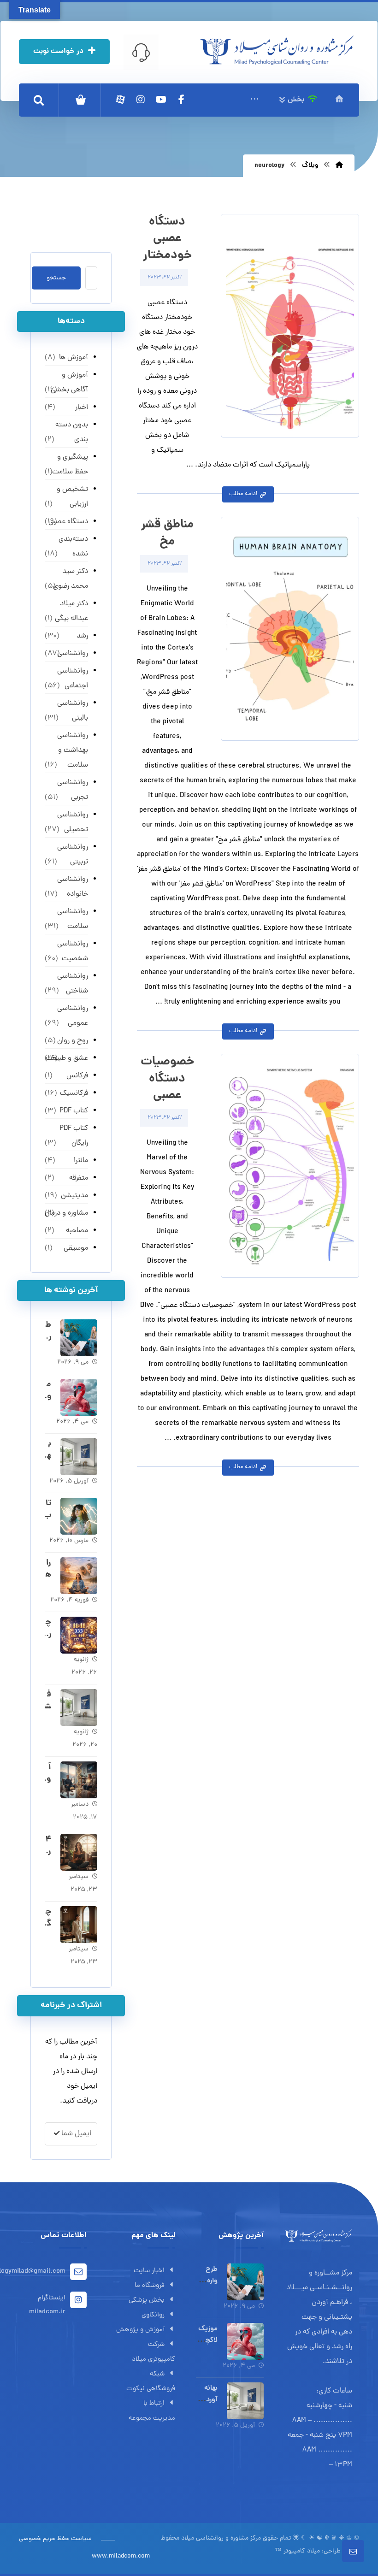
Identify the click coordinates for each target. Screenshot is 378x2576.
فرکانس (77, 1076)
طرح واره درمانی (208, 2281)
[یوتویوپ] (161, 100)
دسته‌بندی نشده (73, 547)
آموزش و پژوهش (140, 2330)
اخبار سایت (149, 2271)
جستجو (56, 278)
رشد (82, 636)
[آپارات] (120, 100)
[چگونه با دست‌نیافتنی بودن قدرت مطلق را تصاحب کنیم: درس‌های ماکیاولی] (79, 1925)
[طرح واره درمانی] (79, 1338)
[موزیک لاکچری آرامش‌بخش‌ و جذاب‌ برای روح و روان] (79, 1397)
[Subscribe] (57, 2134)
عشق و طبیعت (67, 1058)
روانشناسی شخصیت (73, 951)
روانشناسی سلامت (73, 919)
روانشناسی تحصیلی (73, 822)
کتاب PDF (74, 1111)
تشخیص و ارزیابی (72, 497)
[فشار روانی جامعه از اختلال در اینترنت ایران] (79, 1707)
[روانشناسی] (277, 50)
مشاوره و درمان (66, 1213)
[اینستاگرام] (141, 100)
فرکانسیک (74, 1093)
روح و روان (73, 1041)
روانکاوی (153, 2315)
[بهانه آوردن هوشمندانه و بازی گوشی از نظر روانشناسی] (79, 1457)
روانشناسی (73, 654)
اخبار (82, 408)
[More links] (254, 100)
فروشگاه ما (150, 2286)
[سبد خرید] (81, 100)
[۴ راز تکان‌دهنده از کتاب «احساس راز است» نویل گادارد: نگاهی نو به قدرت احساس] (79, 1852)
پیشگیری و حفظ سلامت (70, 465)
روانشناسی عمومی (73, 1016)
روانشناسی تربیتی (73, 855)
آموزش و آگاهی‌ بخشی (69, 383)
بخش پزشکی (147, 2301)
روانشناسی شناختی (73, 984)
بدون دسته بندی (72, 432)
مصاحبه (77, 1231)
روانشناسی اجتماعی (73, 679)
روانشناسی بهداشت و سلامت (73, 750)
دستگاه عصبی (68, 522)
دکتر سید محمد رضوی (71, 579)
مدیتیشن (74, 1196)
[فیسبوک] (181, 100)
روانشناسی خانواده (73, 887)
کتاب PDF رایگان (74, 1136)
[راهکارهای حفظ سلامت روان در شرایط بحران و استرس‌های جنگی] (79, 1576)
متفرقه (79, 1178)
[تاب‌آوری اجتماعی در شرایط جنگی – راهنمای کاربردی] (79, 1516)
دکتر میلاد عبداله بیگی (71, 611)
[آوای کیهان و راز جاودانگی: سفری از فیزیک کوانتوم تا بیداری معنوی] (79, 1780)
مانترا (81, 1161)
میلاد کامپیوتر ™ (298, 2551)
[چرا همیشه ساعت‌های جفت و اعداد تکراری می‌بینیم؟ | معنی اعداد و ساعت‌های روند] (79, 1635)
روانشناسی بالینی (73, 711)
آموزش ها (74, 358)
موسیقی (76, 1248)
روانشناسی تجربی (73, 790)
